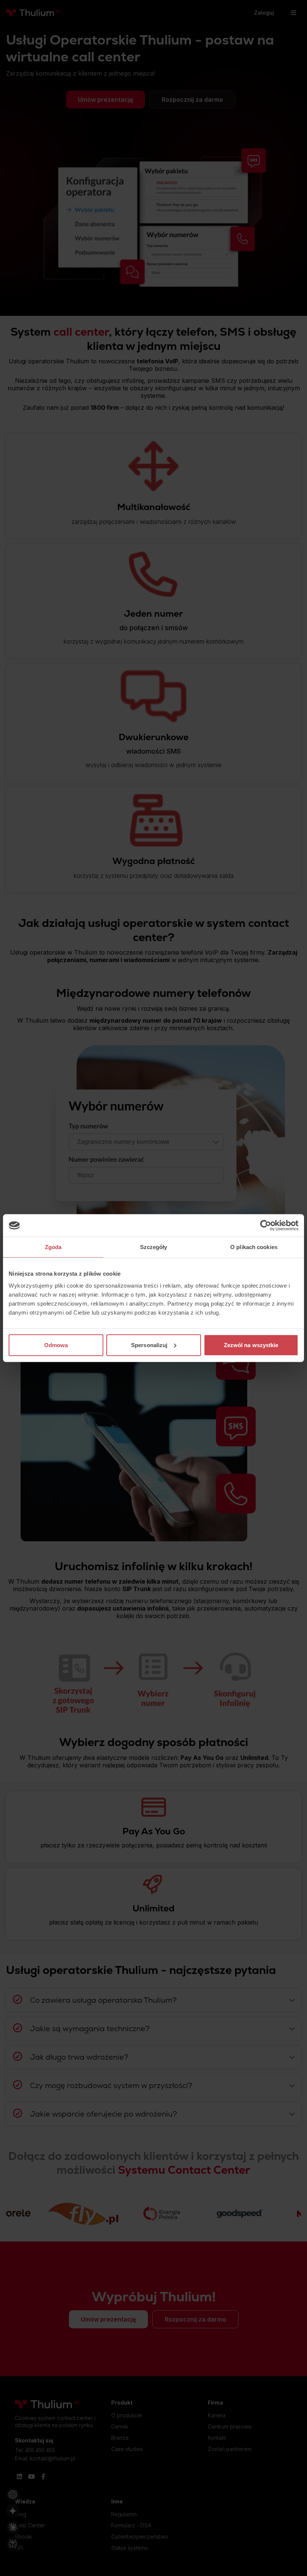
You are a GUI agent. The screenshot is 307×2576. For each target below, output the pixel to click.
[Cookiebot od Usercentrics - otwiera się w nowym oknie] (266, 1226)
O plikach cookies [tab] (254, 1247)
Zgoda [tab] (53, 1247)
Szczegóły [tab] (154, 1247)
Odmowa (56, 1345)
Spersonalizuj (149, 1345)
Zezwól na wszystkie (251, 1345)
